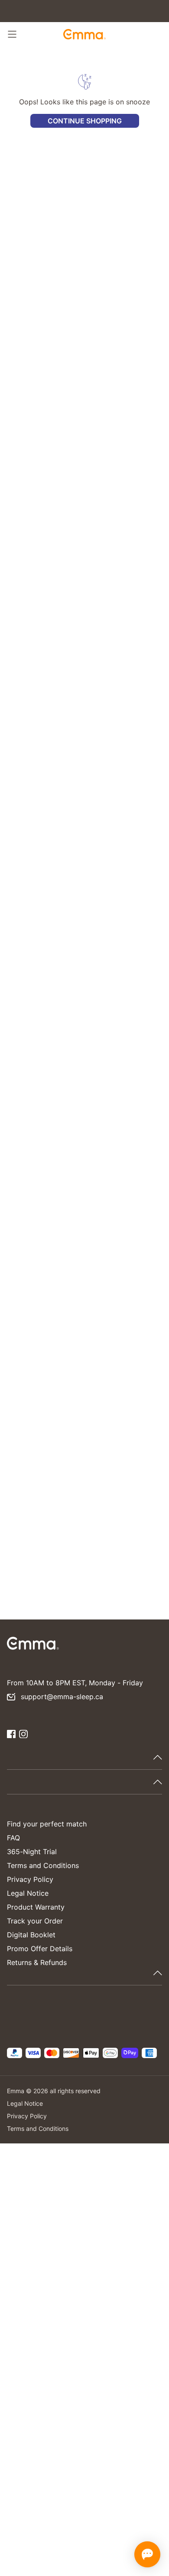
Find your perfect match (47, 1824)
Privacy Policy (30, 1879)
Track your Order (35, 1921)
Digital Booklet (31, 1935)
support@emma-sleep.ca (62, 1697)
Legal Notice (28, 1893)
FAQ (13, 1838)
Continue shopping (85, 121)
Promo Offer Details (40, 1949)
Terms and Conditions (43, 1865)
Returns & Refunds (37, 1962)
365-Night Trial (32, 1852)
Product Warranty (36, 1907)
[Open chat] (147, 2554)
